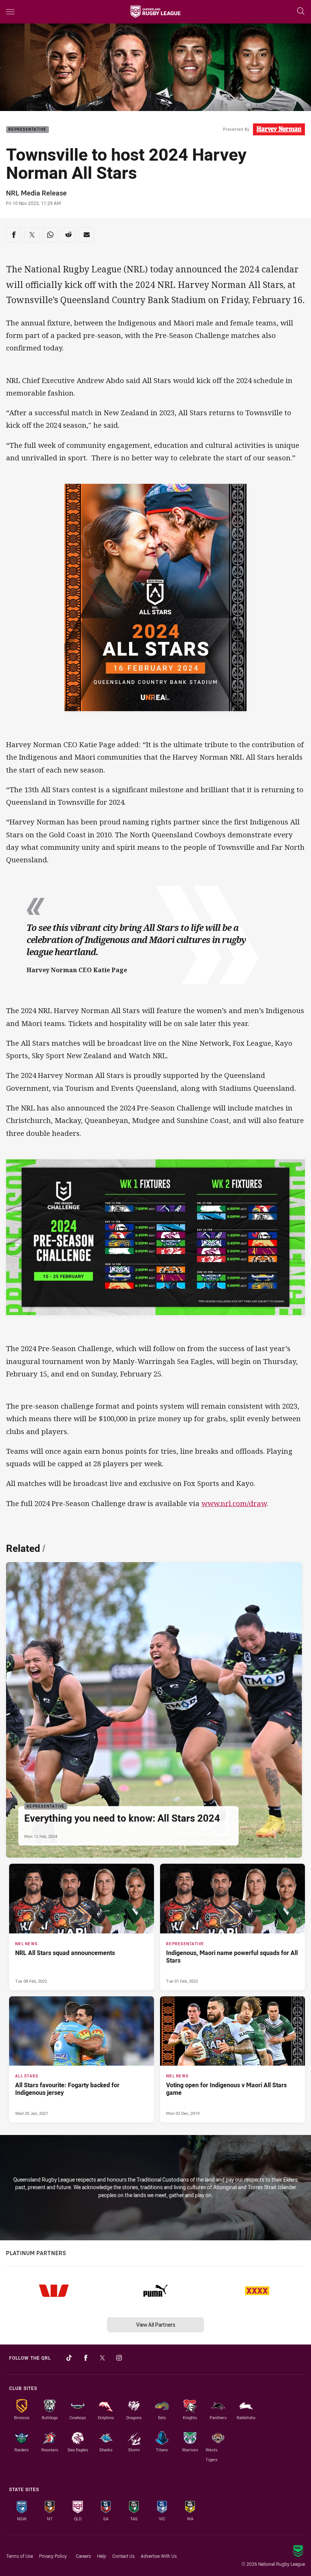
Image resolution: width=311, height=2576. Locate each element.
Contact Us (123, 2556)
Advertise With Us (159, 2556)
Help (102, 2556)
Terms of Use (20, 2556)
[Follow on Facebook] (86, 2358)
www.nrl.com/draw (234, 1503)
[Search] (301, 12)
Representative (27, 130)
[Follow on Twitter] (102, 2358)
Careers (83, 2556)
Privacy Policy (53, 2556)
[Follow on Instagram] (119, 2358)
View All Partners (156, 2325)
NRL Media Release (36, 193)
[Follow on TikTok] (69, 2358)
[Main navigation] (10, 12)
